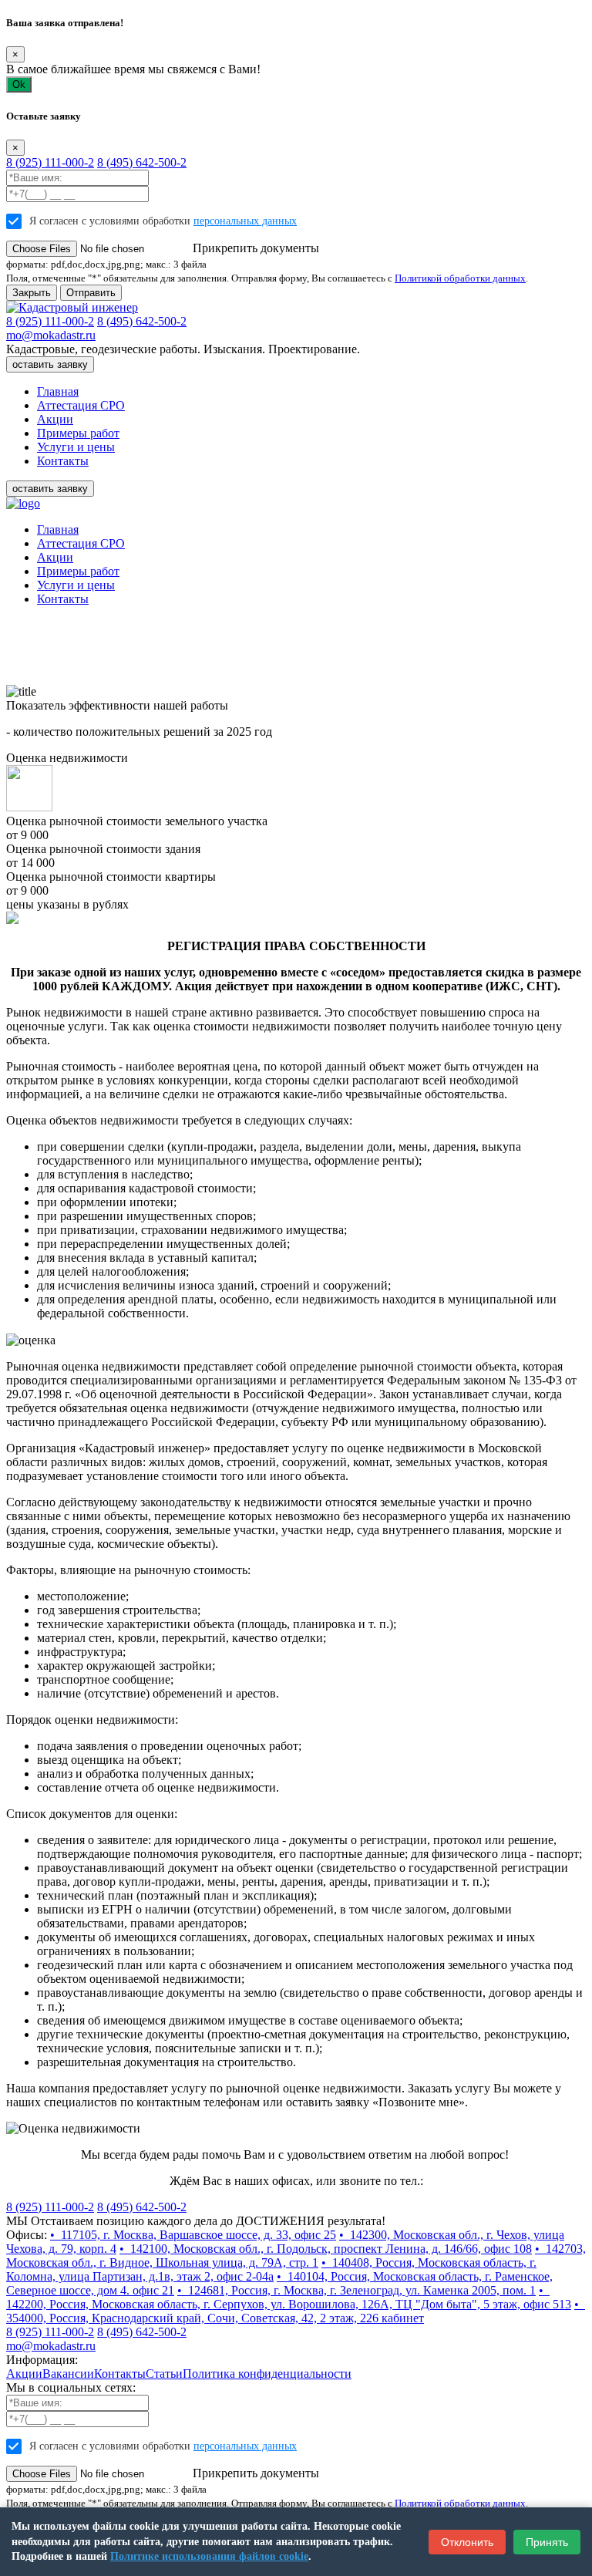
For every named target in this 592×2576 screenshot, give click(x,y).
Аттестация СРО (81, 405)
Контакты (63, 461)
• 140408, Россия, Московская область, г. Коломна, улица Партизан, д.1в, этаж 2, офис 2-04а (271, 2269)
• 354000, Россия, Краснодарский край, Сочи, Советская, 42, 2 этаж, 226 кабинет (296, 2311)
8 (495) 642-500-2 (142, 162)
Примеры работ (78, 433)
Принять (547, 2542)
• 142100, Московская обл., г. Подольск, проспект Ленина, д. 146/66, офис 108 (326, 2249)
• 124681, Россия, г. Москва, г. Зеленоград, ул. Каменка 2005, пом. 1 (357, 2290)
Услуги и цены (76, 447)
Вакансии (68, 2374)
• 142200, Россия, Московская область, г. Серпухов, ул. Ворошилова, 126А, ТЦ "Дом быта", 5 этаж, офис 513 (289, 2297)
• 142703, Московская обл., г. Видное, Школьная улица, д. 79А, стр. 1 (296, 2256)
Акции (55, 419)
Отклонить (467, 2542)
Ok (19, 84)
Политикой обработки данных (460, 278)
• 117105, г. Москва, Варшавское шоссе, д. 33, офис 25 (193, 2235)
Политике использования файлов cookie (209, 2556)
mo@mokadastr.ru (51, 335)
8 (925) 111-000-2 (50, 162)
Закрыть (32, 293)
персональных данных (245, 221)
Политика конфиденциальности (267, 2374)
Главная (58, 391)
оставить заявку (50, 364)
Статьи (164, 2374)
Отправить (91, 293)
